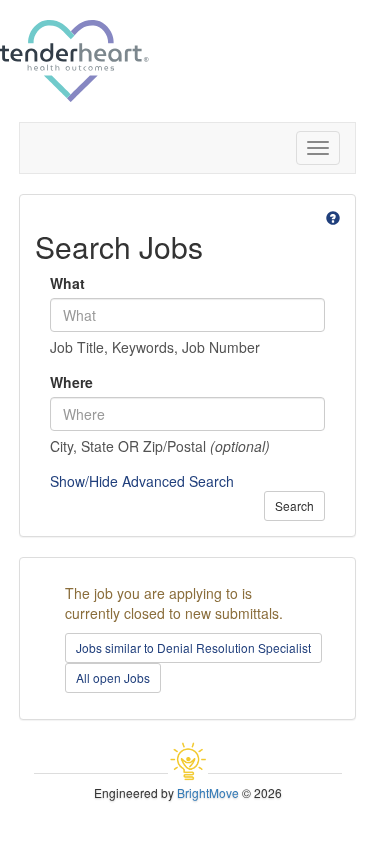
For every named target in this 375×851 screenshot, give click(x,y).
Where (71, 382)
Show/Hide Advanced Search (142, 481)
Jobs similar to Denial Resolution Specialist (193, 647)
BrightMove (208, 792)
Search (294, 505)
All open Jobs (113, 677)
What (67, 283)
